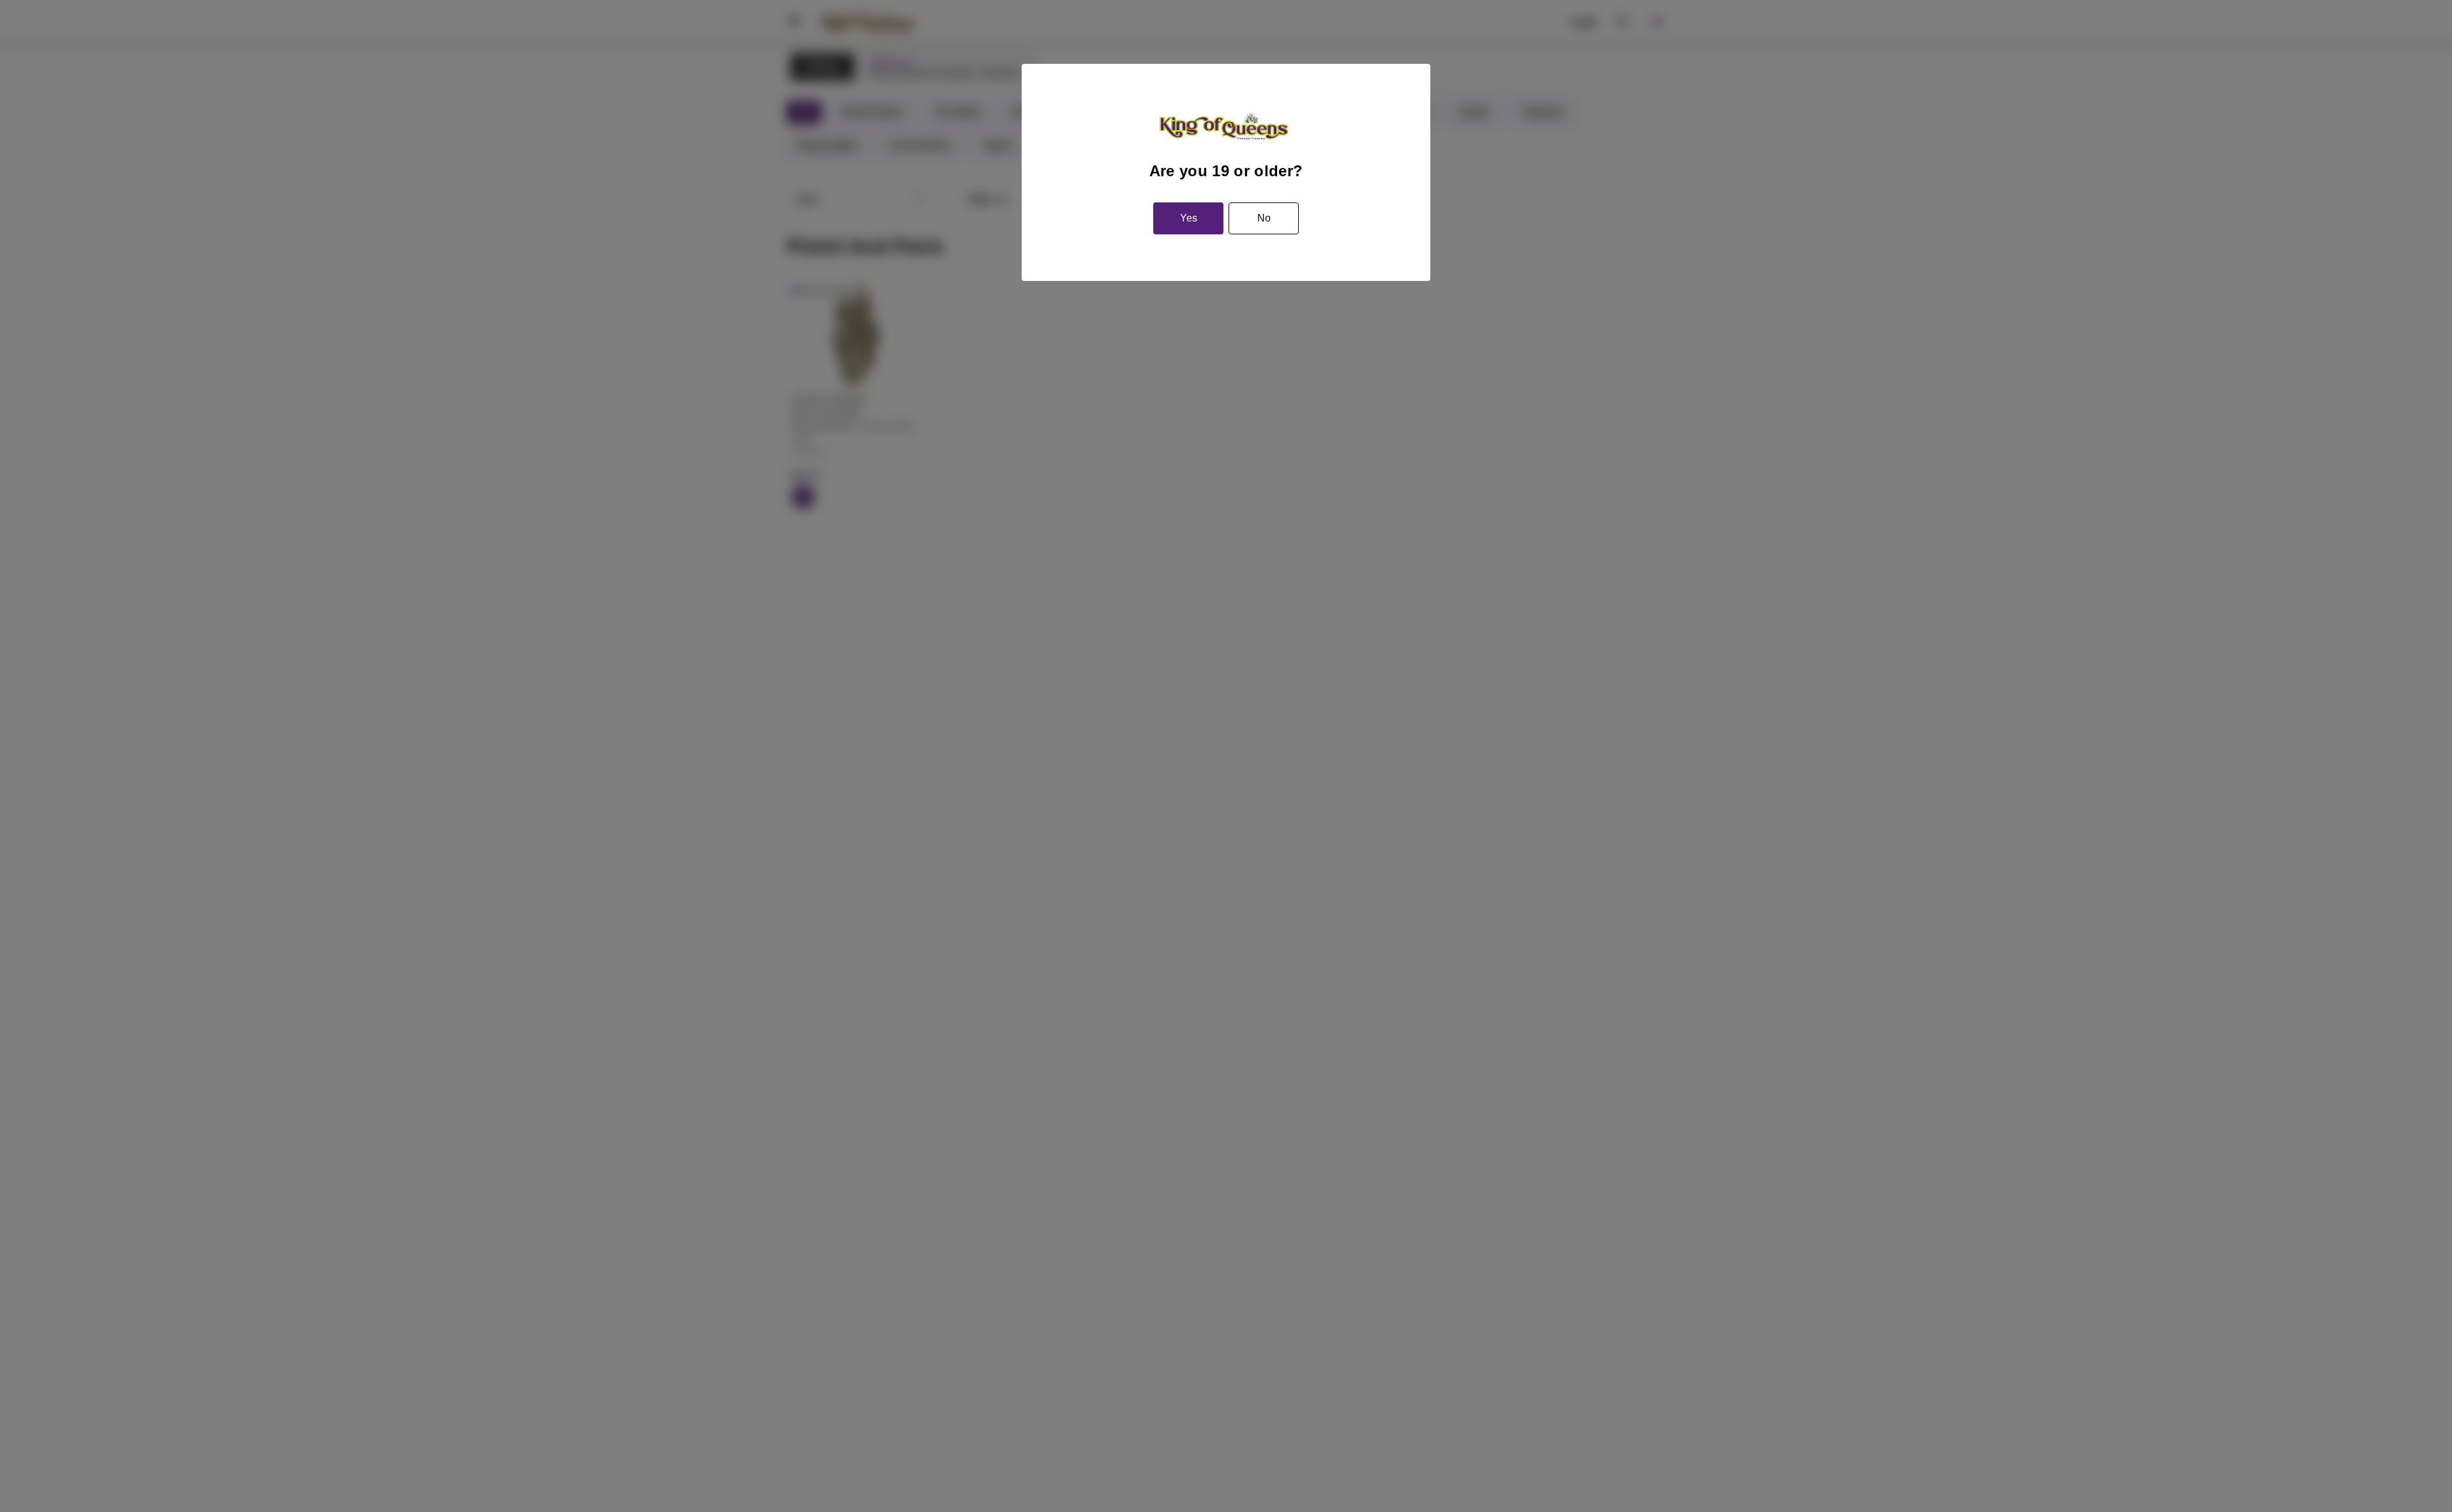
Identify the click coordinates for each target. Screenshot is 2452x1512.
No (1264, 218)
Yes (1189, 218)
